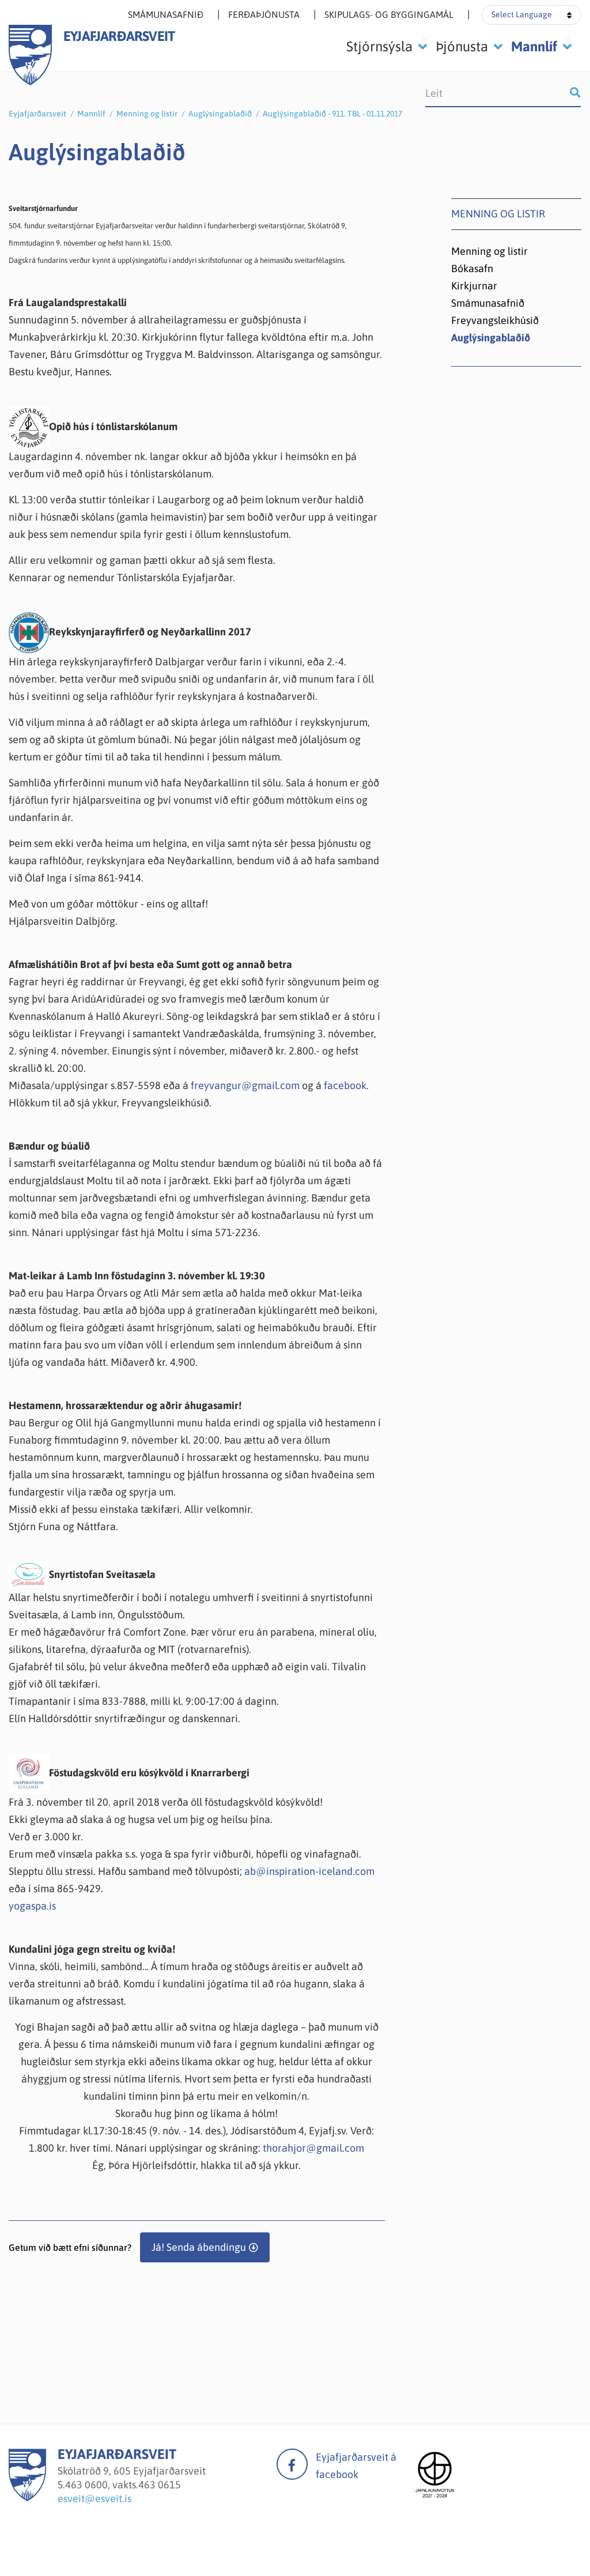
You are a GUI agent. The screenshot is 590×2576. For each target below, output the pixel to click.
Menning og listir (147, 114)
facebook (345, 1085)
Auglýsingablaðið (220, 114)
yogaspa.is (32, 1906)
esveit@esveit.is (94, 2498)
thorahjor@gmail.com (313, 2148)
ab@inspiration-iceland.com (309, 1871)
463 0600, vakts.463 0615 (123, 2485)
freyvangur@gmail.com (245, 1085)
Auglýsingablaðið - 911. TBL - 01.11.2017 (332, 114)
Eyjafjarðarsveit (37, 114)
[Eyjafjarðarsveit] (27, 2498)
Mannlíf (91, 114)
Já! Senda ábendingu (199, 2247)
